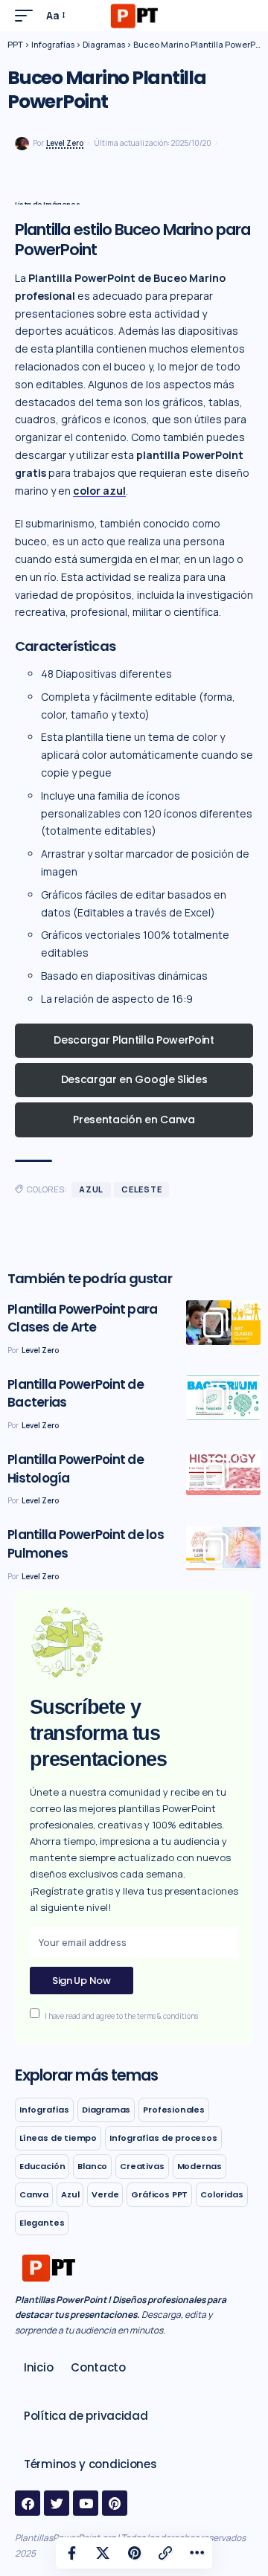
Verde (105, 2194)
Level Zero (65, 143)
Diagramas (106, 2110)
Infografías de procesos (163, 2138)
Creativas (142, 2166)
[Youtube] (86, 2503)
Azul (91, 1189)
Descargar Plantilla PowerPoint (134, 1040)
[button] (28, 16)
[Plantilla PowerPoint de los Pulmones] (223, 1548)
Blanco (92, 2166)
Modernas (200, 2166)
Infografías (44, 2110)
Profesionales (174, 2110)
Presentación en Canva (134, 1120)
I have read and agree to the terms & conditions (121, 2015)
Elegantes (42, 2223)
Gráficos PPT (159, 2194)
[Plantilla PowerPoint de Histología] (223, 1473)
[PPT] (134, 16)
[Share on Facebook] (71, 2553)
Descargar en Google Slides (134, 1079)
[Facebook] (28, 2503)
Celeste (141, 1189)
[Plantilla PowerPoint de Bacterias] (223, 1398)
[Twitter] (57, 2503)
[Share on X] (103, 2553)
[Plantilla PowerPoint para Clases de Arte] (223, 1323)
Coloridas (221, 2194)
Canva (34, 2194)
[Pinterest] (115, 2503)
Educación (42, 2166)
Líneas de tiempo (58, 2138)
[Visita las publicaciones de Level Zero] (22, 144)
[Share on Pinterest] (134, 2553)
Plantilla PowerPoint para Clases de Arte (82, 1318)
